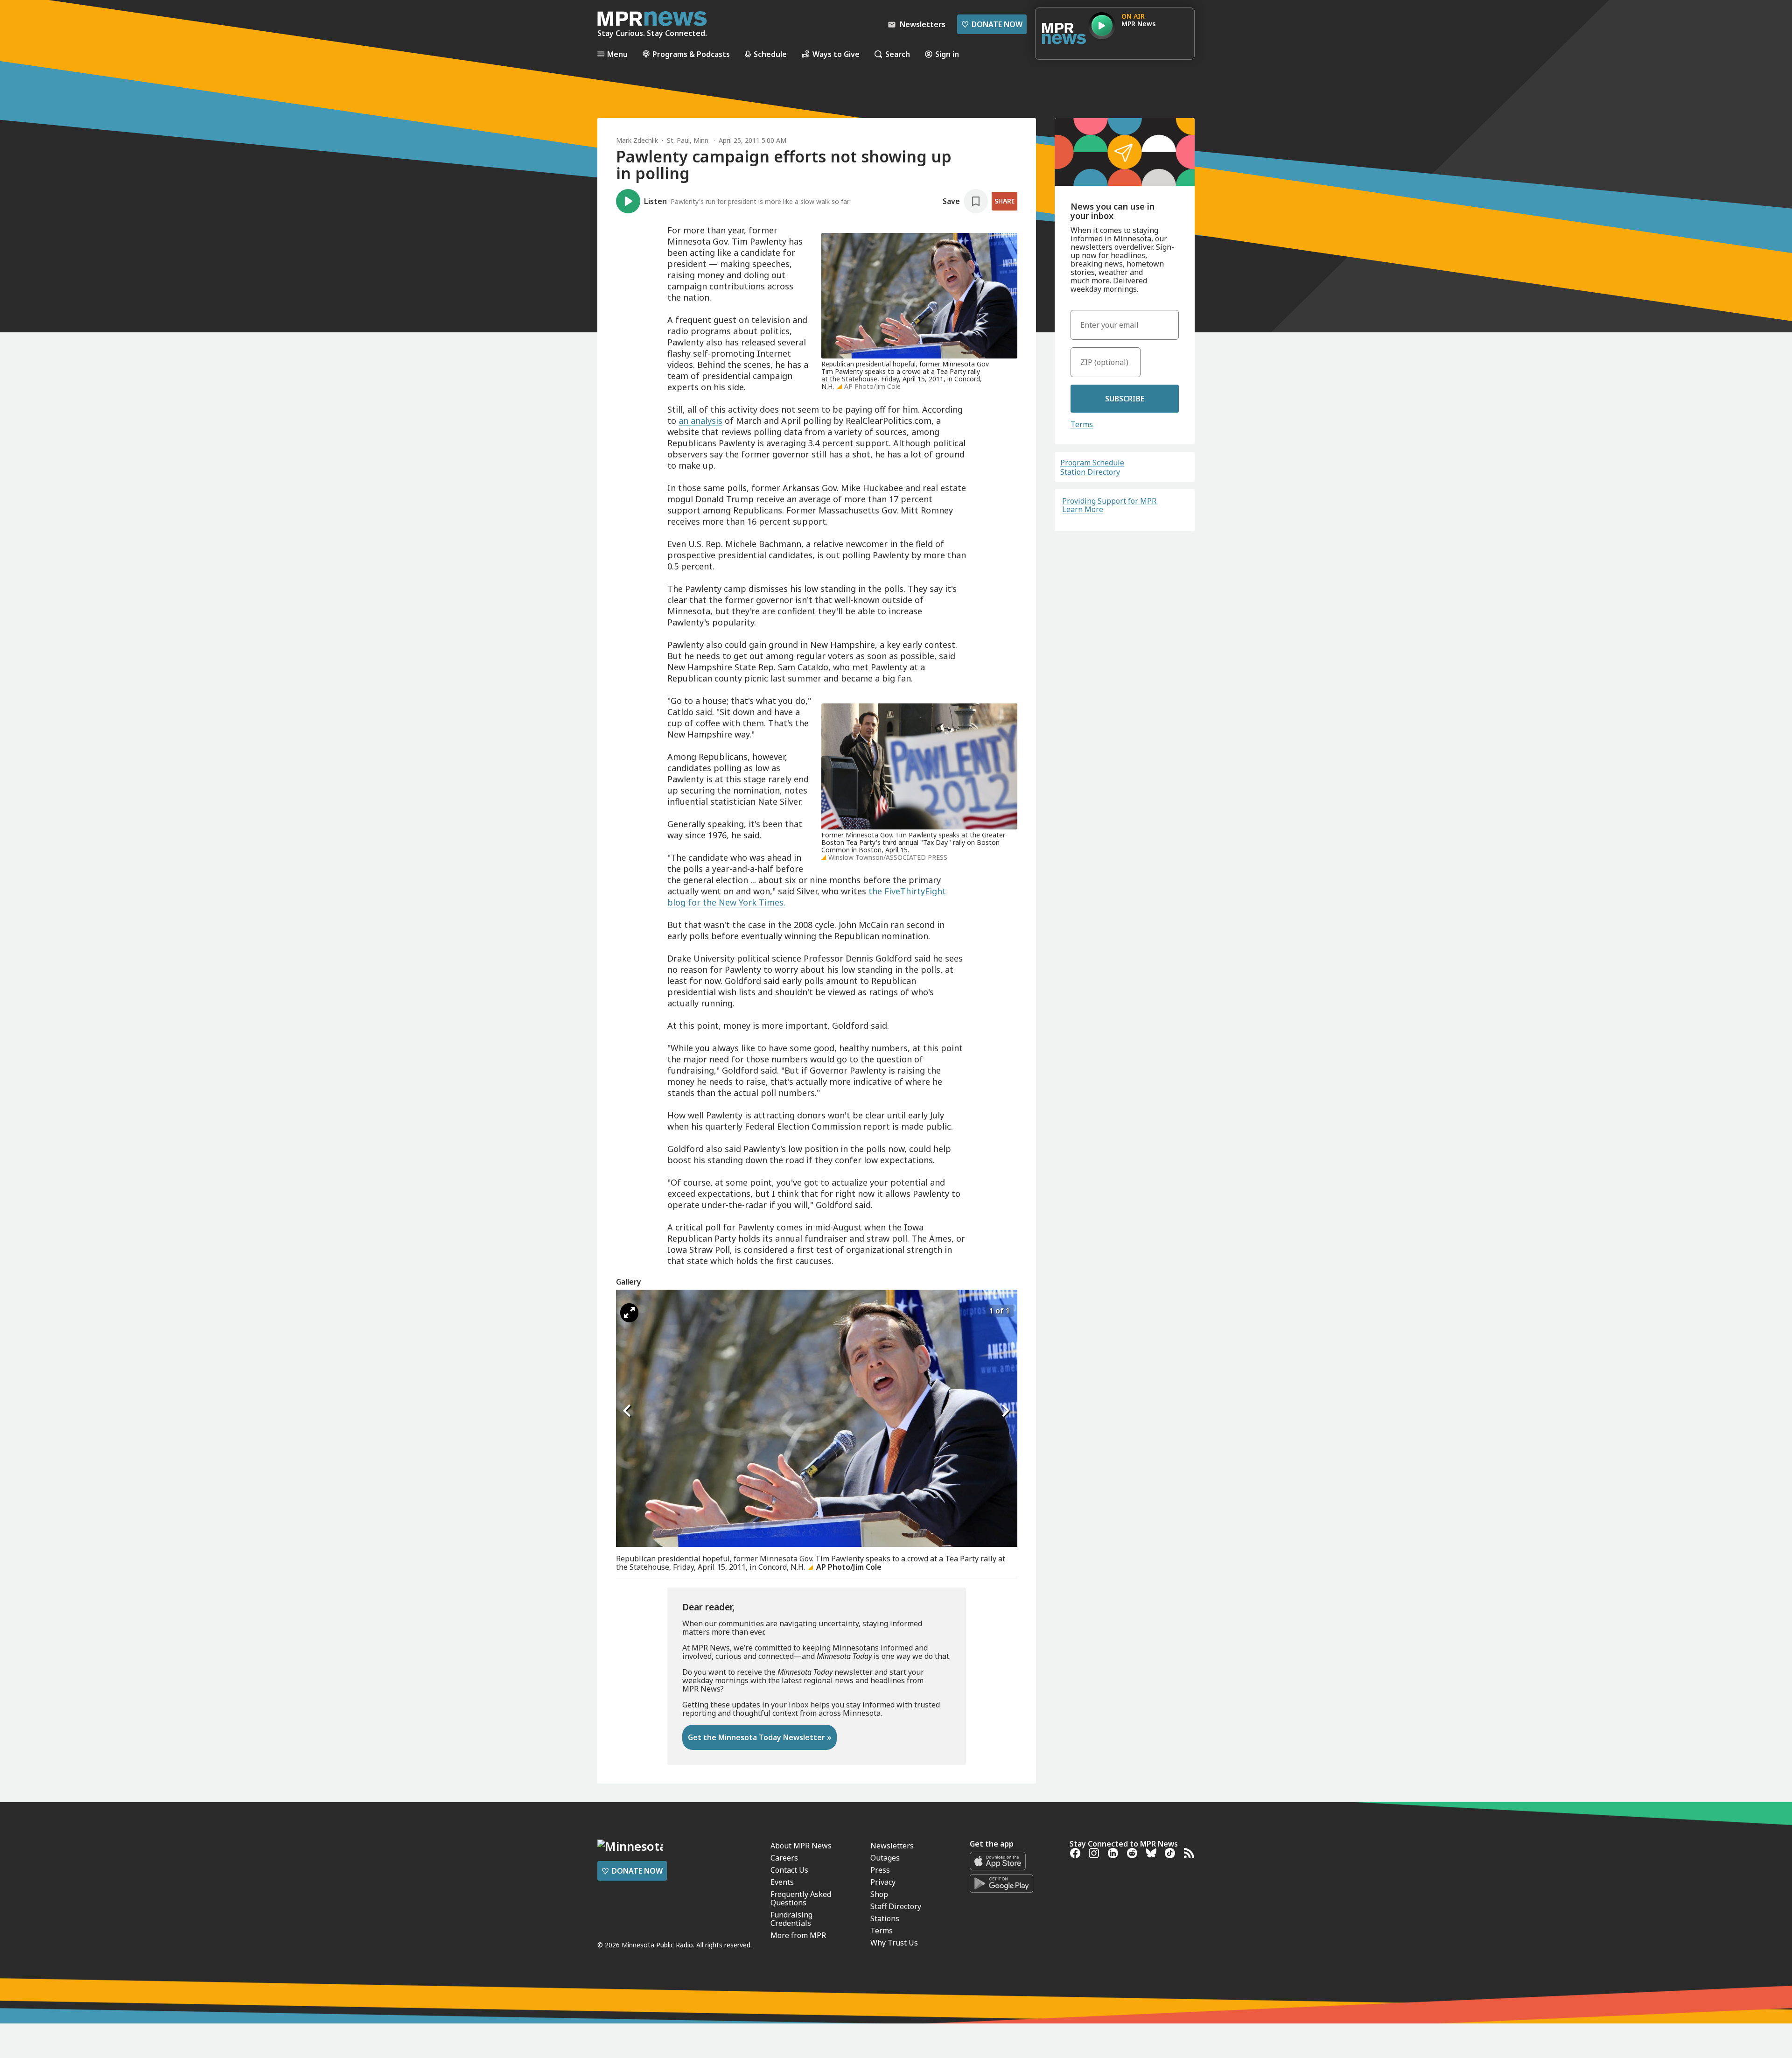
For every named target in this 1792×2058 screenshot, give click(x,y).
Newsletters (892, 1846)
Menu (617, 54)
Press (880, 1870)
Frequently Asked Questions (801, 1898)
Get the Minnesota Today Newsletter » (759, 1737)
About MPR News (801, 1846)
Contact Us (789, 1870)
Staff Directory (896, 1906)
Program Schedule (1092, 463)
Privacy (883, 1882)
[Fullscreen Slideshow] (629, 1313)
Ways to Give (836, 54)
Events (782, 1882)
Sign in (947, 54)
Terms (1082, 424)
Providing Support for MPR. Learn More (1110, 505)
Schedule (770, 54)
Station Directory (1090, 472)
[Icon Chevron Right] (1006, 1411)
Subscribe (1125, 399)
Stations (885, 1918)
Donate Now (992, 24)
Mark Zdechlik (637, 140)
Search (898, 54)
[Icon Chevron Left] (628, 1411)
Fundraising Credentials (791, 1919)
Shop (879, 1894)
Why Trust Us (894, 1943)
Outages (885, 1858)
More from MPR (798, 1935)
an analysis (700, 421)
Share (1004, 201)
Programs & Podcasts (691, 54)
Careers (784, 1858)
